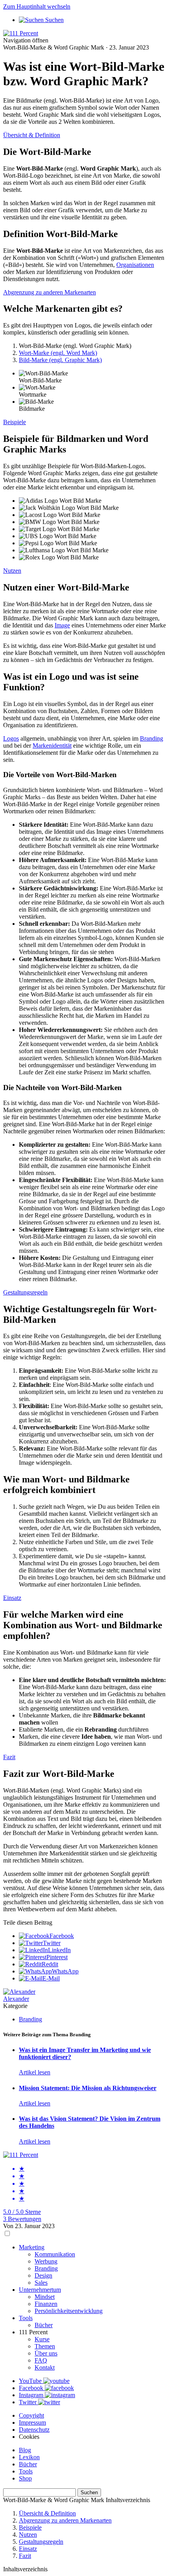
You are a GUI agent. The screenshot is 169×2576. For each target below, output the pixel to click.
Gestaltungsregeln (25, 1292)
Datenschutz (34, 2430)
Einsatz (12, 1598)
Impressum (32, 2422)
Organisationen (135, 265)
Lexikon (29, 2457)
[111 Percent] (21, 33)
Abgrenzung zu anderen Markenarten (50, 292)
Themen (45, 2346)
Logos (11, 738)
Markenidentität (52, 746)
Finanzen (46, 2304)
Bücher (44, 2325)
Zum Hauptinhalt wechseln (37, 6)
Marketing (32, 2247)
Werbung (46, 2261)
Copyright (31, 2415)
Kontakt (45, 2367)
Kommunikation (55, 2254)
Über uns (46, 2353)
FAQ (41, 2360)
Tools (26, 2318)
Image (62, 625)
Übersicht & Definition (32, 135)
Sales (41, 2283)
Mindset (45, 2297)
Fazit (9, 1757)
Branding (152, 738)
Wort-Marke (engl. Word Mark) (58, 353)
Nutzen (12, 571)
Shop (25, 2478)
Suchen (89, 2492)
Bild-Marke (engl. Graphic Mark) (60, 360)
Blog (25, 2450)
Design (43, 2275)
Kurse (42, 2339)
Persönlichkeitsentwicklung (69, 2311)
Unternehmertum (40, 2290)
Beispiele (15, 422)
